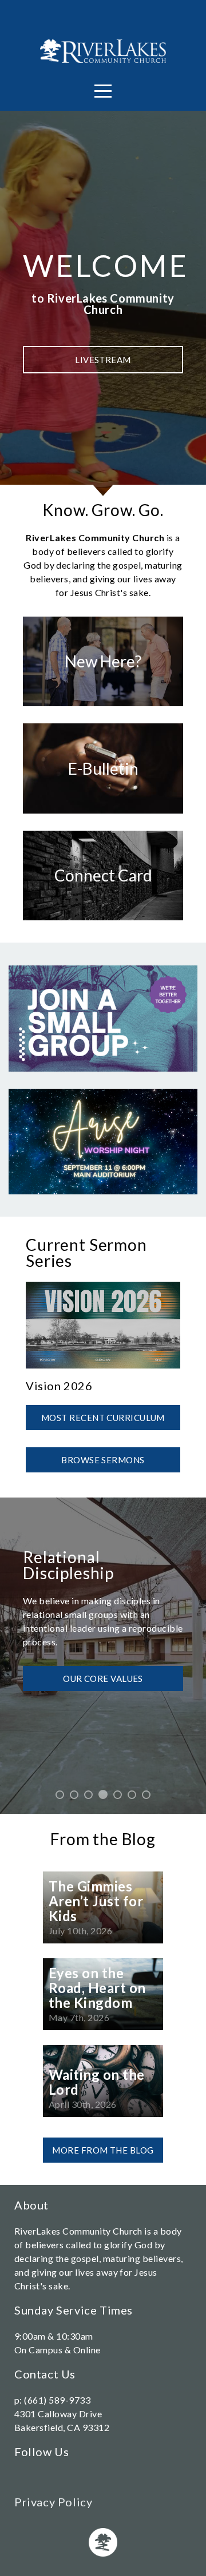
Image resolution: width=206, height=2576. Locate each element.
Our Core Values (103, 1676)
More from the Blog (103, 2150)
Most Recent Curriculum (103, 1418)
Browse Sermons (103, 1460)
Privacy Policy (53, 2502)
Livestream (103, 360)
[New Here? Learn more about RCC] (103, 706)
